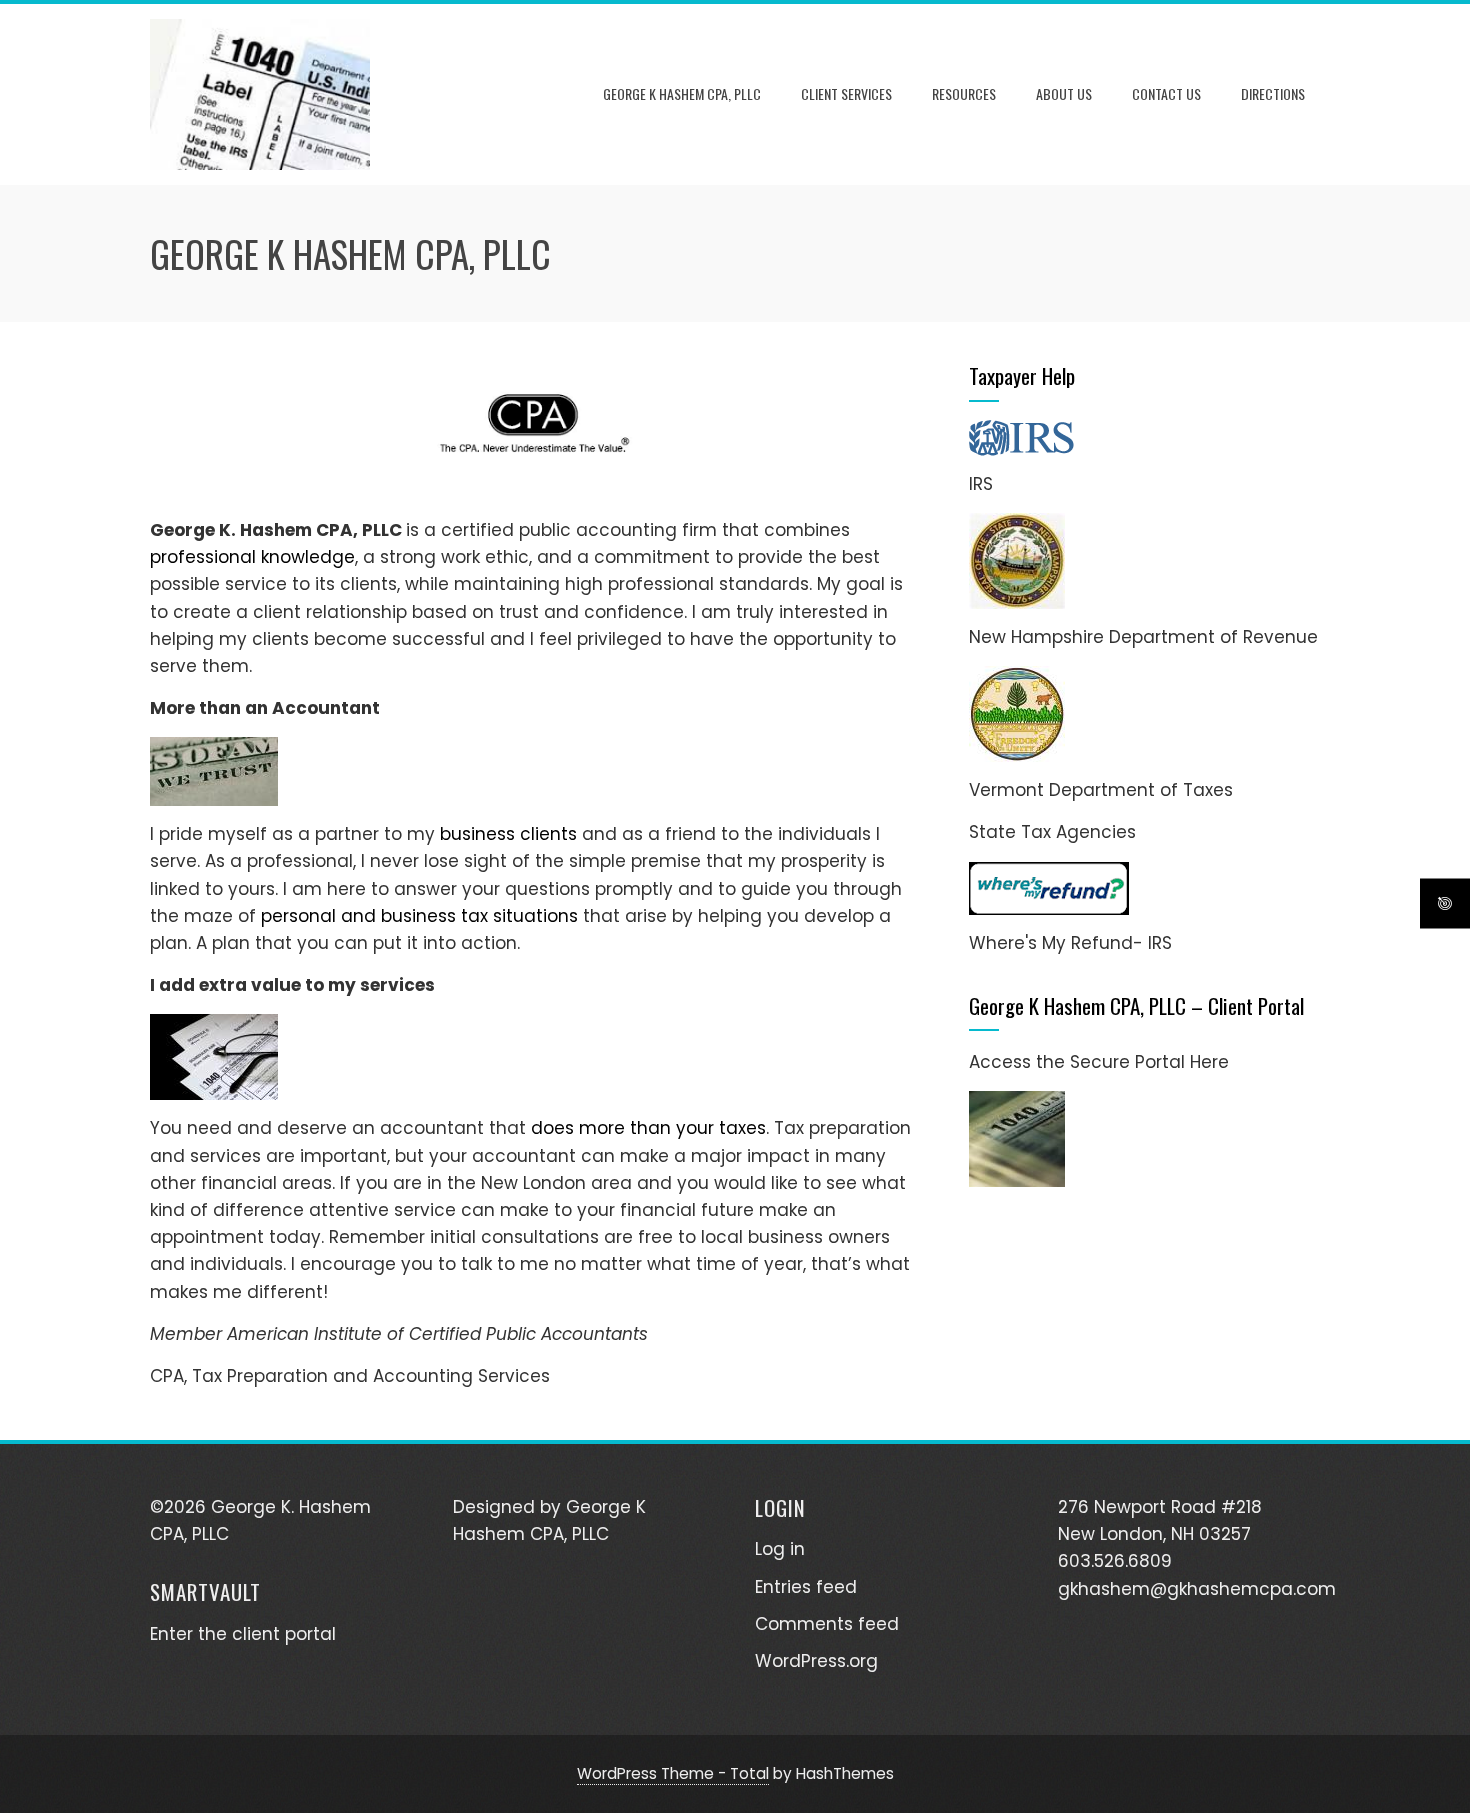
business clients (508, 834)
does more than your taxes (648, 1128)
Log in (780, 1549)
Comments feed (827, 1624)
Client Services (846, 93)
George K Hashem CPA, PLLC (682, 93)
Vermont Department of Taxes (1101, 790)
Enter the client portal (243, 1634)
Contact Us (1166, 93)
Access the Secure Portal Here (1099, 1062)
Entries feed (806, 1587)
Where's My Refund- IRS (1070, 943)
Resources (964, 93)
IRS (981, 484)
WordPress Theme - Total (673, 1773)
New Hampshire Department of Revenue (1143, 637)
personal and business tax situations (419, 916)
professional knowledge (252, 557)
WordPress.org (816, 1661)
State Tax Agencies (1052, 832)
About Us (1064, 93)
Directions (1273, 93)
